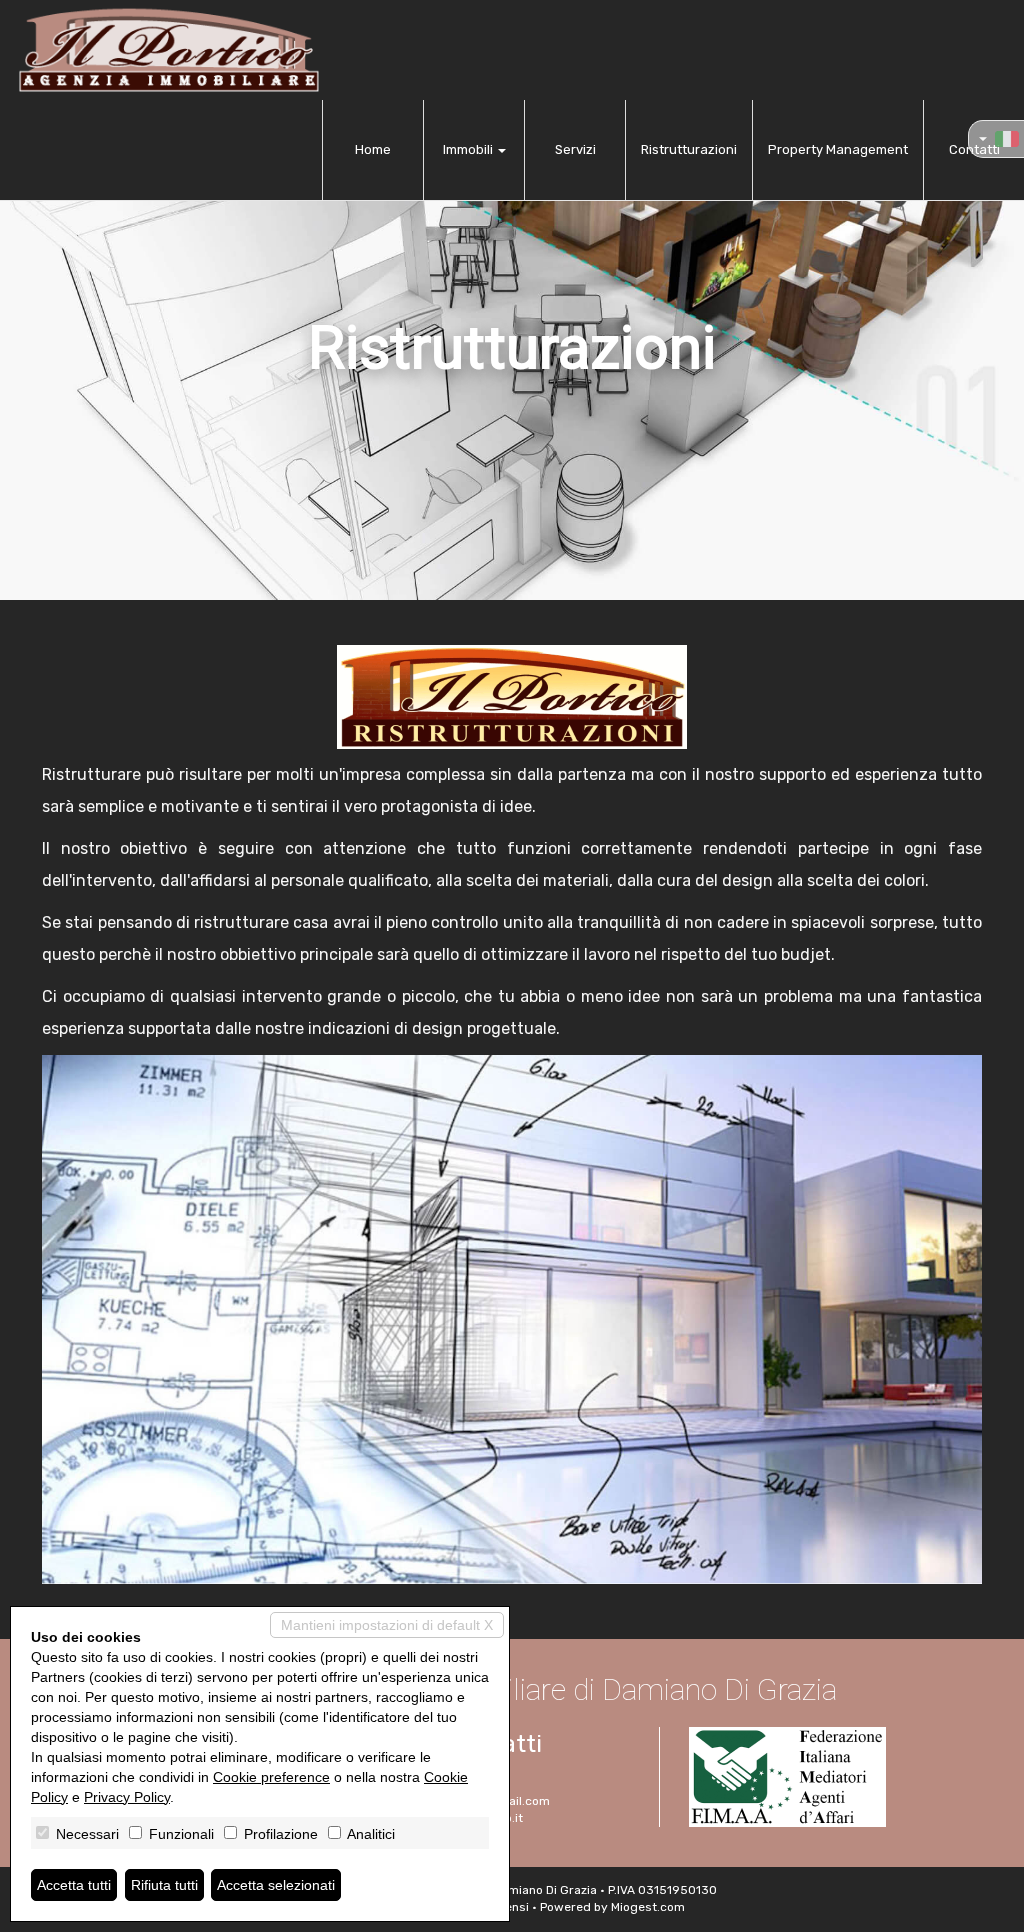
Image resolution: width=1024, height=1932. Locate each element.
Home (373, 149)
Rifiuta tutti (164, 1885)
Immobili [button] (469, 149)
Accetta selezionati (276, 1885)
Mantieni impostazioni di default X (387, 1625)
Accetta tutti (74, 1885)
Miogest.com (648, 1907)
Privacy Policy (127, 1797)
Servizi (575, 149)
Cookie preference (271, 1777)
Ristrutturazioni (689, 149)
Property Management (838, 149)
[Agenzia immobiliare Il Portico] (168, 50)
